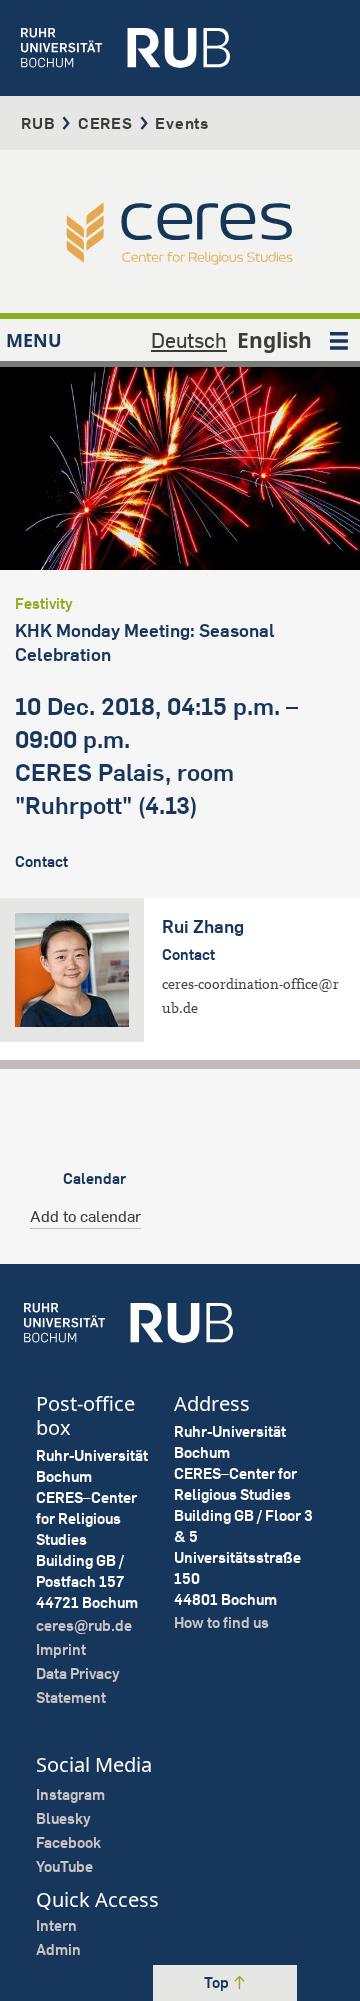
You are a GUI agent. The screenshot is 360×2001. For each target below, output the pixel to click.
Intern (56, 1925)
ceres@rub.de (84, 1625)
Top (218, 1982)
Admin (58, 1949)
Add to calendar (85, 1216)
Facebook (68, 1842)
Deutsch (189, 340)
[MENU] (339, 340)
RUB (38, 123)
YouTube (64, 1866)
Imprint (61, 1649)
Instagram (70, 1794)
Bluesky (63, 1818)
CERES (105, 123)
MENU (34, 340)
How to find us (221, 1622)
